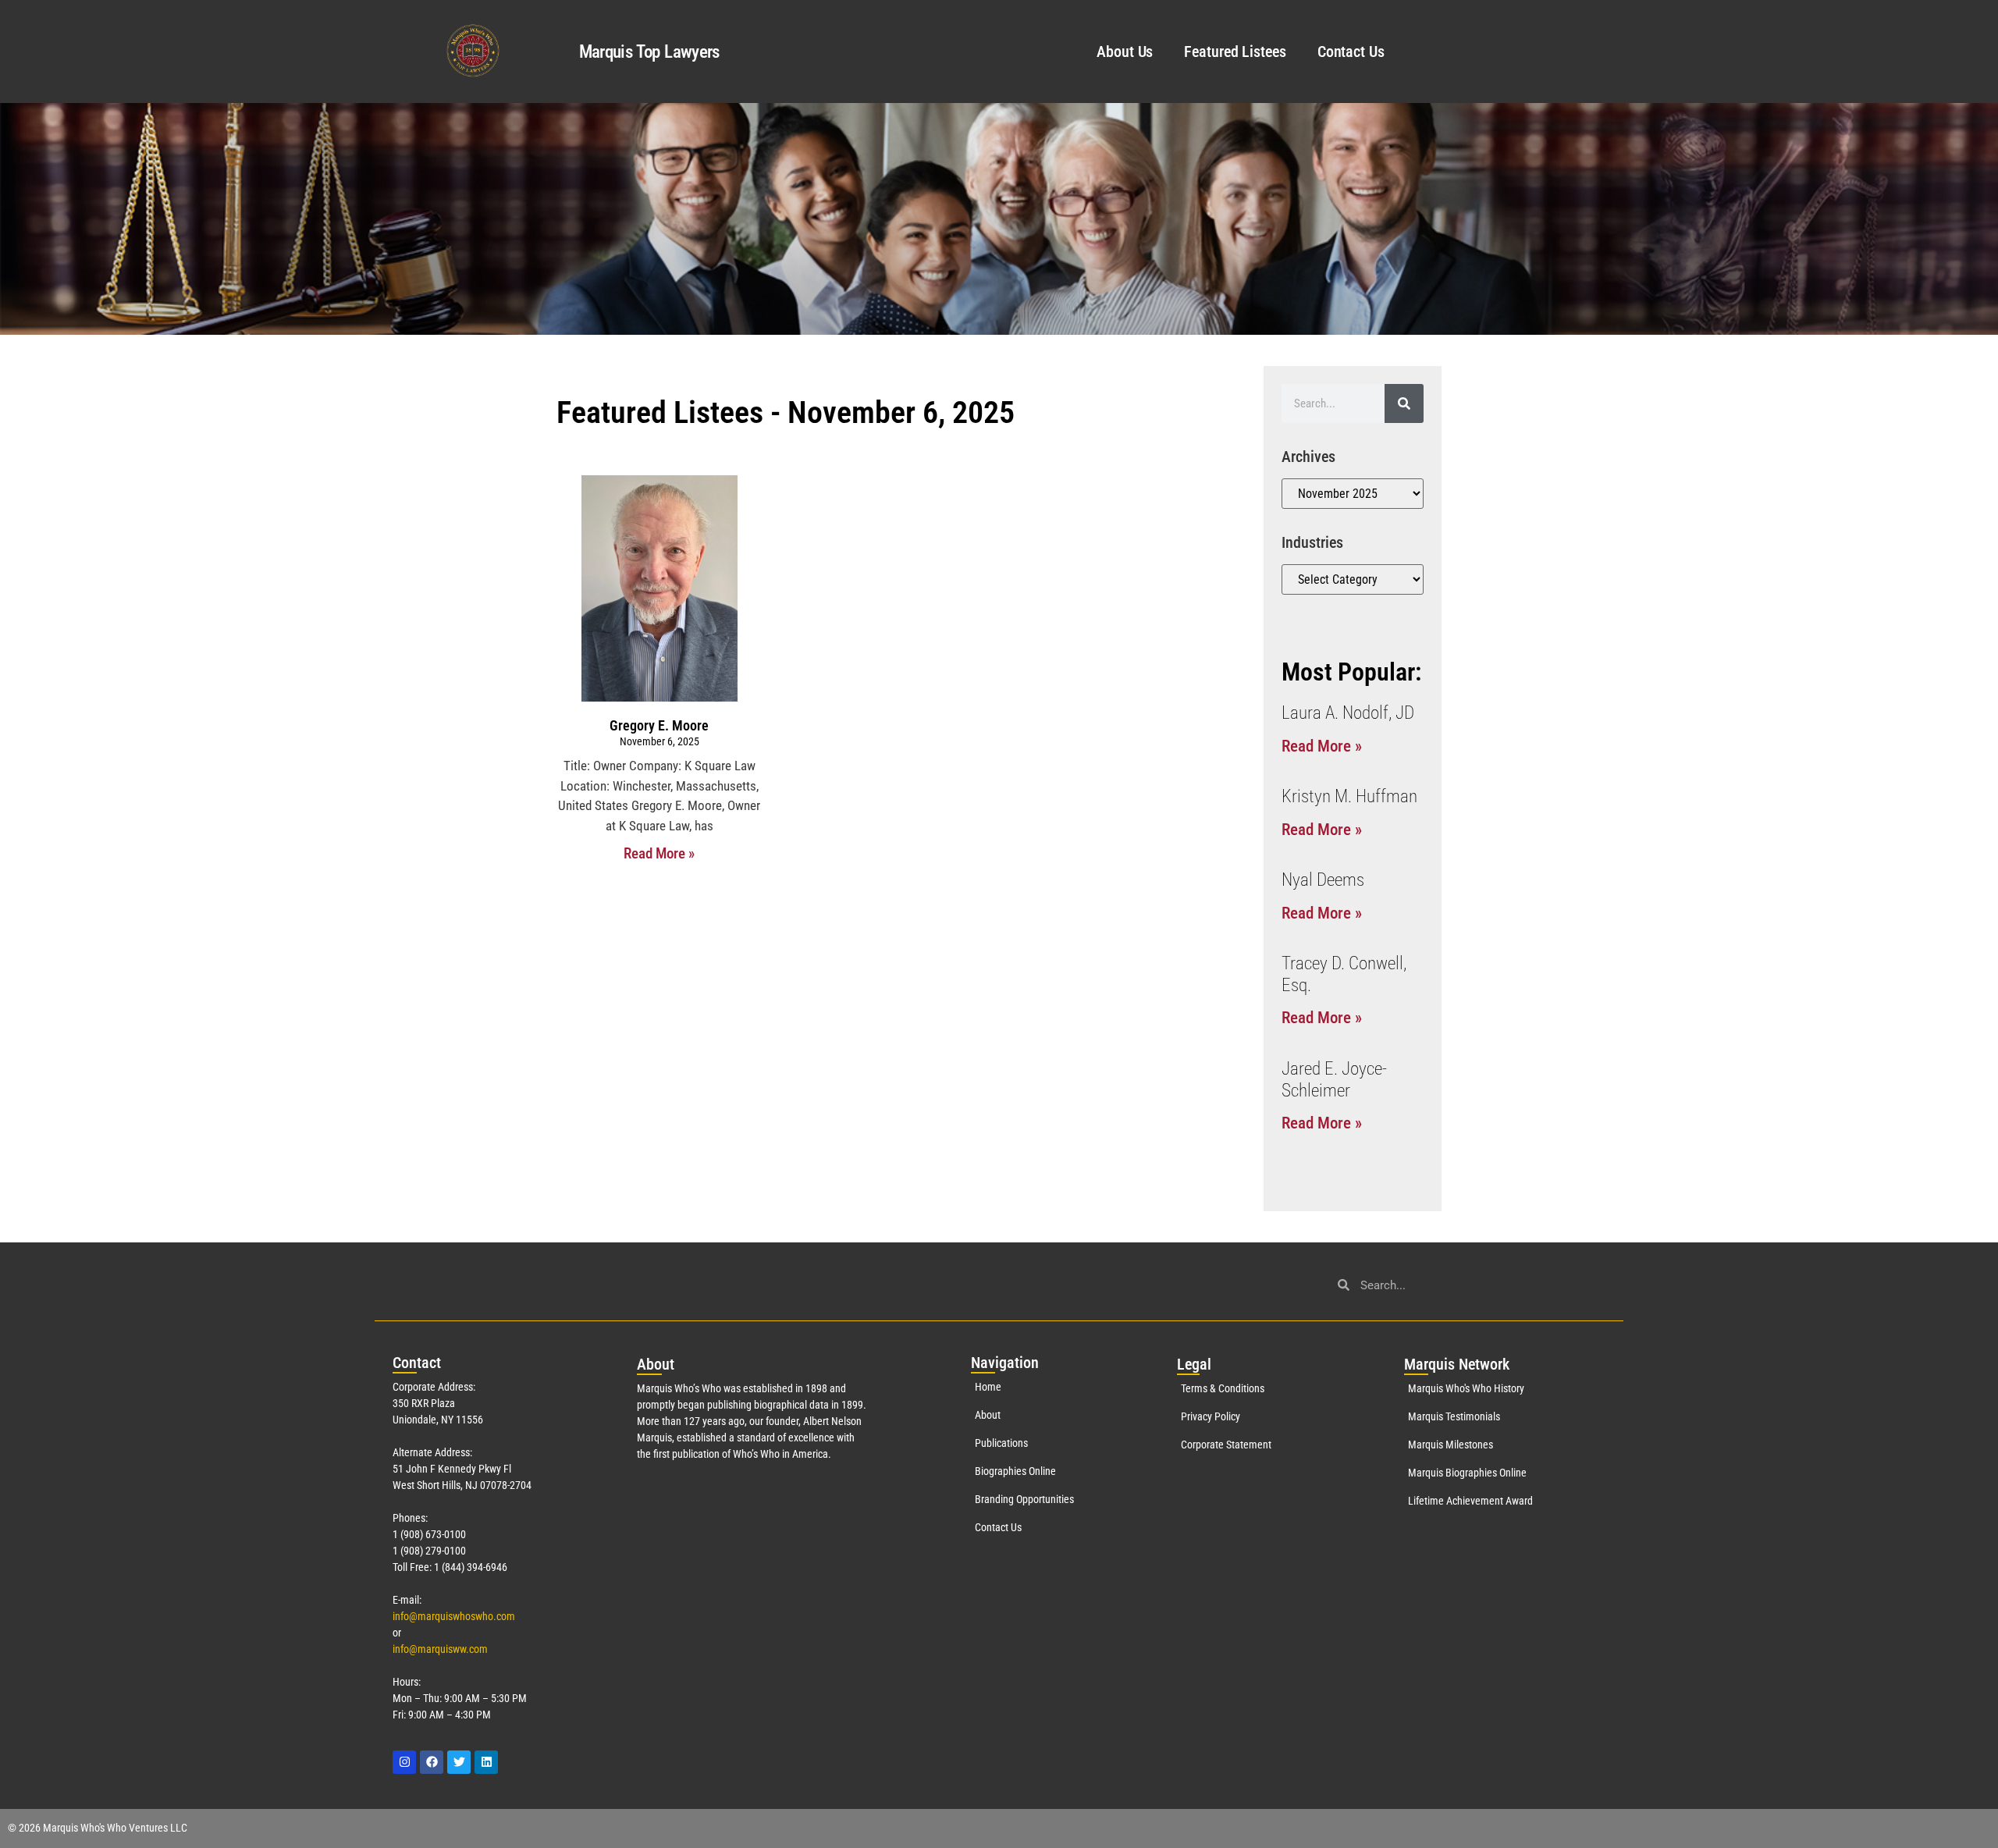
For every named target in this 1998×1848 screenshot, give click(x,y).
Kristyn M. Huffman (1349, 796)
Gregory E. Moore (659, 725)
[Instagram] (404, 1762)
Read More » (659, 853)
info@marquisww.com (440, 1649)
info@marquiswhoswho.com (454, 1616)
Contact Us (1351, 52)
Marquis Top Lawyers (649, 52)
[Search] (1404, 403)
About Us (1125, 52)
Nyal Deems (1323, 880)
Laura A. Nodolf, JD (1348, 713)
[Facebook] (432, 1762)
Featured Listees (1235, 52)
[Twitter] (459, 1762)
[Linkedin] (486, 1762)
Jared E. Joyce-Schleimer (1334, 1080)
